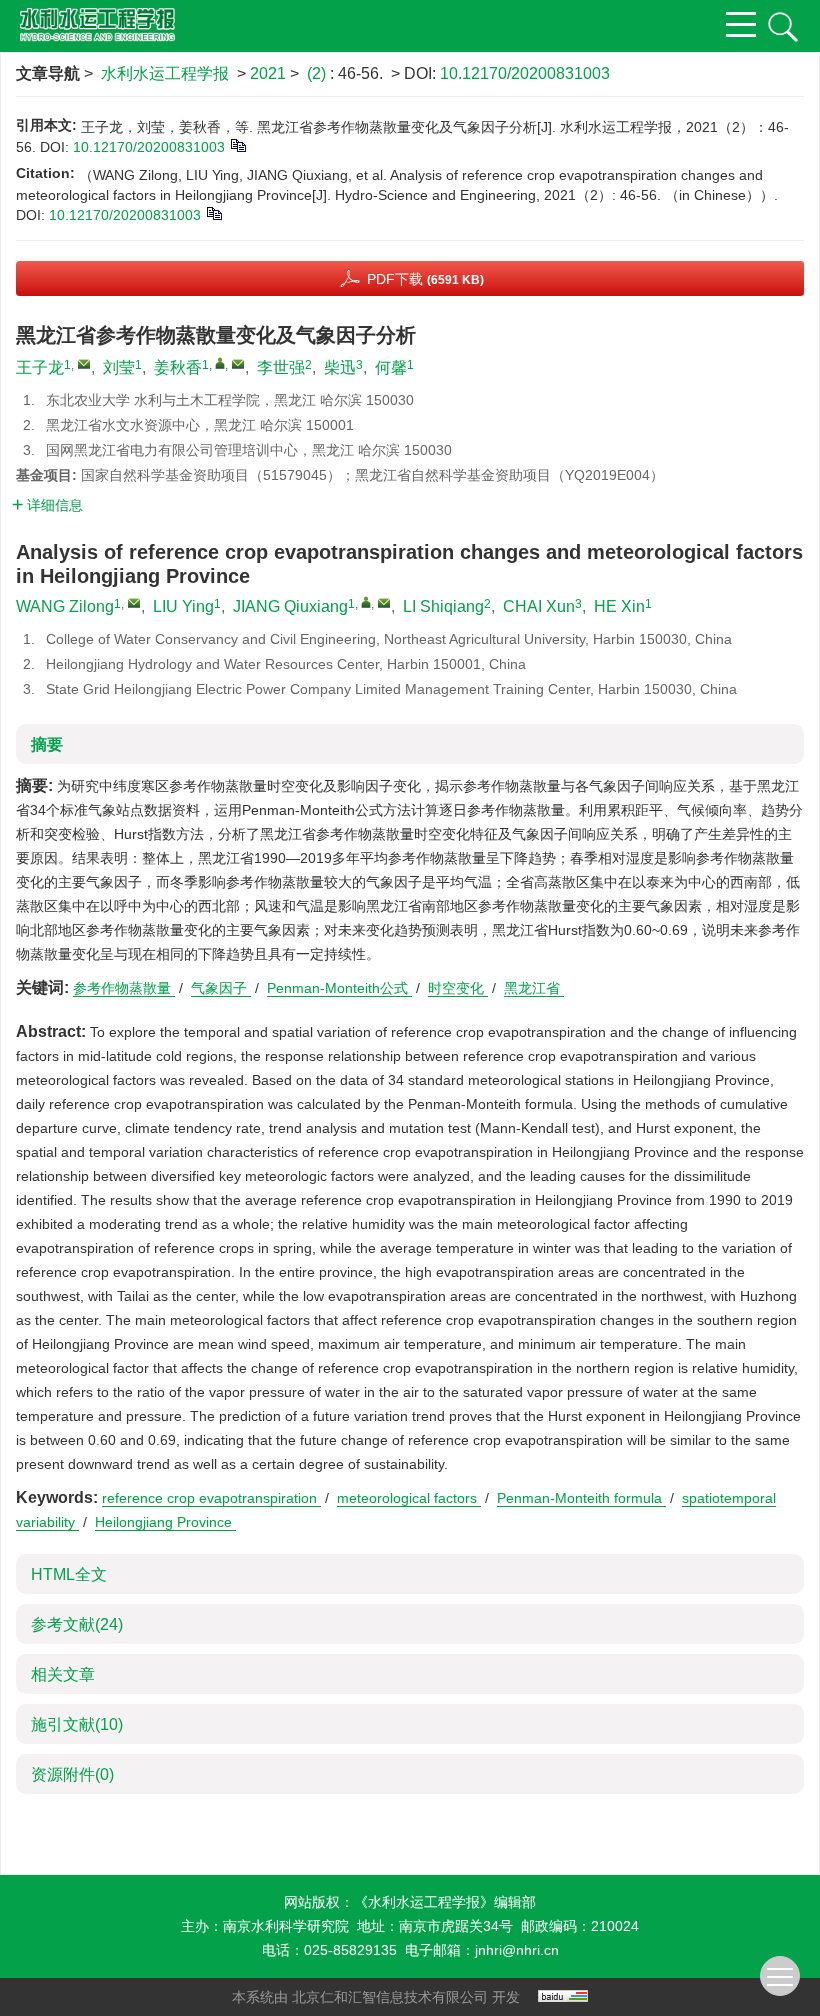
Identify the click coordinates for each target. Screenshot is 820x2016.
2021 (268, 73)
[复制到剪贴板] (237, 145)
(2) (318, 73)
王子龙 (40, 367)
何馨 (391, 367)
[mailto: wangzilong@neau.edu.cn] (134, 603)
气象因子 (221, 988)
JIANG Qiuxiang (290, 606)
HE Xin (619, 606)
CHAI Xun (539, 606)
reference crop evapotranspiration (211, 1498)
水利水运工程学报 (165, 73)
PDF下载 (425, 279)
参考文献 (77, 1624)
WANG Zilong (65, 606)
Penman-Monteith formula (581, 1498)
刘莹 (119, 367)
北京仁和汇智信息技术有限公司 (390, 1997)
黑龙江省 (534, 988)
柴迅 (340, 367)
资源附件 (72, 1774)
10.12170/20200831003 (525, 73)
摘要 (47, 744)
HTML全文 (69, 1574)
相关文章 (63, 1674)
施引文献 (77, 1724)
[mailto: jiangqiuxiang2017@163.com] (384, 603)
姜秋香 (178, 367)
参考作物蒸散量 (124, 988)
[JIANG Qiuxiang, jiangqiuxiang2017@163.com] (366, 602)
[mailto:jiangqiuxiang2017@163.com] (238, 364)
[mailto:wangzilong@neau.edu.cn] (84, 364)
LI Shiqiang (443, 606)
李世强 (281, 367)
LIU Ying (183, 606)
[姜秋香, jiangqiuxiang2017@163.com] (220, 363)
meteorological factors (409, 1498)
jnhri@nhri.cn (517, 1950)
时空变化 (458, 988)
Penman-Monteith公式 (339, 988)
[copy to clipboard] (213, 213)
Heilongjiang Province (165, 1522)
